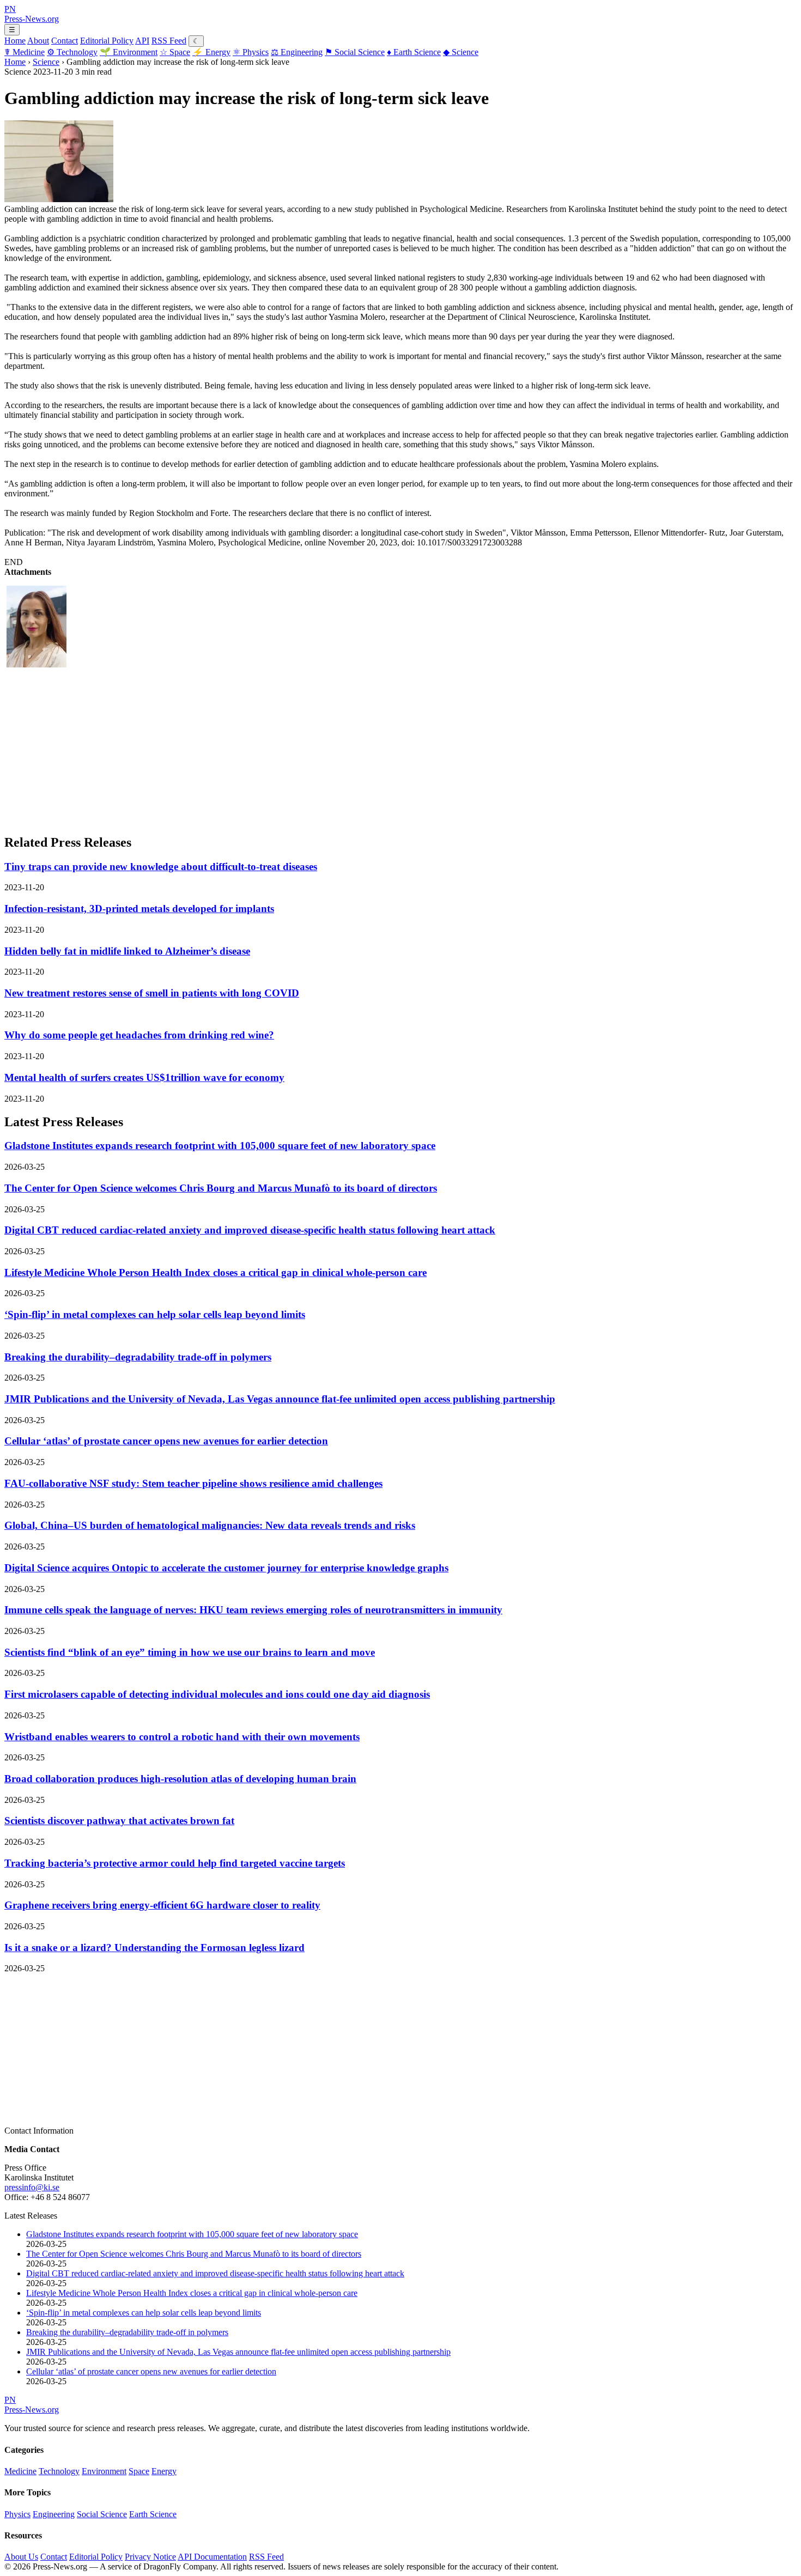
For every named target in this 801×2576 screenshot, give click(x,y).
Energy (211, 52)
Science (461, 52)
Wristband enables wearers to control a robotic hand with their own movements (182, 1737)
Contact (65, 41)
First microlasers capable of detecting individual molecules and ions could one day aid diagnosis (217, 1694)
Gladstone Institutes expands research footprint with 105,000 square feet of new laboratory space (220, 1146)
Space (175, 52)
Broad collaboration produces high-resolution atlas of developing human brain (180, 1779)
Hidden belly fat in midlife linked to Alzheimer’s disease (127, 951)
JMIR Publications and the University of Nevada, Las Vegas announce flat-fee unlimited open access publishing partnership (280, 1399)
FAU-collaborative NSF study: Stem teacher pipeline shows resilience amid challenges (193, 1483)
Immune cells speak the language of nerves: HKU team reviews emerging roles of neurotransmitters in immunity (253, 1610)
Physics (251, 52)
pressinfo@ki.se (32, 2187)
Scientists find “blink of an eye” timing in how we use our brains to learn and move (190, 1652)
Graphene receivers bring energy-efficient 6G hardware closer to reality (162, 1905)
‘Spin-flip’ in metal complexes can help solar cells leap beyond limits (155, 1314)
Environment (129, 52)
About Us (21, 2557)
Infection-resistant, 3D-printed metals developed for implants (139, 909)
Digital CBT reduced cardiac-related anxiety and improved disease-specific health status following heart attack (250, 1230)
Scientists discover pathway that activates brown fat (119, 1821)
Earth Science (414, 52)
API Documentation (212, 2557)
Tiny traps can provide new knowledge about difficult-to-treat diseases (161, 867)
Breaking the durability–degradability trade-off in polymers (138, 1357)
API (142, 41)
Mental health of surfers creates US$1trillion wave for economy (144, 1077)
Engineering (297, 52)
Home (15, 41)
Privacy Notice (150, 2557)
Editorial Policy (107, 41)
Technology (72, 52)
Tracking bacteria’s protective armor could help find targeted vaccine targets (175, 1863)
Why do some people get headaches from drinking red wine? (139, 1035)
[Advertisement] (331, 748)
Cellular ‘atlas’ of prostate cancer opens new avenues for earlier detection (166, 1441)
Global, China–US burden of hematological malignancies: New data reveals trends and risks (210, 1525)
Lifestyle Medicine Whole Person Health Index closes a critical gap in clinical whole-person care (216, 1272)
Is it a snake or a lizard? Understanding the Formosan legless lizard (154, 1948)
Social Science (355, 52)
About (38, 41)
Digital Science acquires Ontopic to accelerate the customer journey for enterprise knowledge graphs (226, 1568)
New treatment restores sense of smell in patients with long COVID (152, 993)
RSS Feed (169, 41)
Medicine (25, 52)
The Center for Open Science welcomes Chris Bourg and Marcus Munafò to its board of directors (221, 1188)
